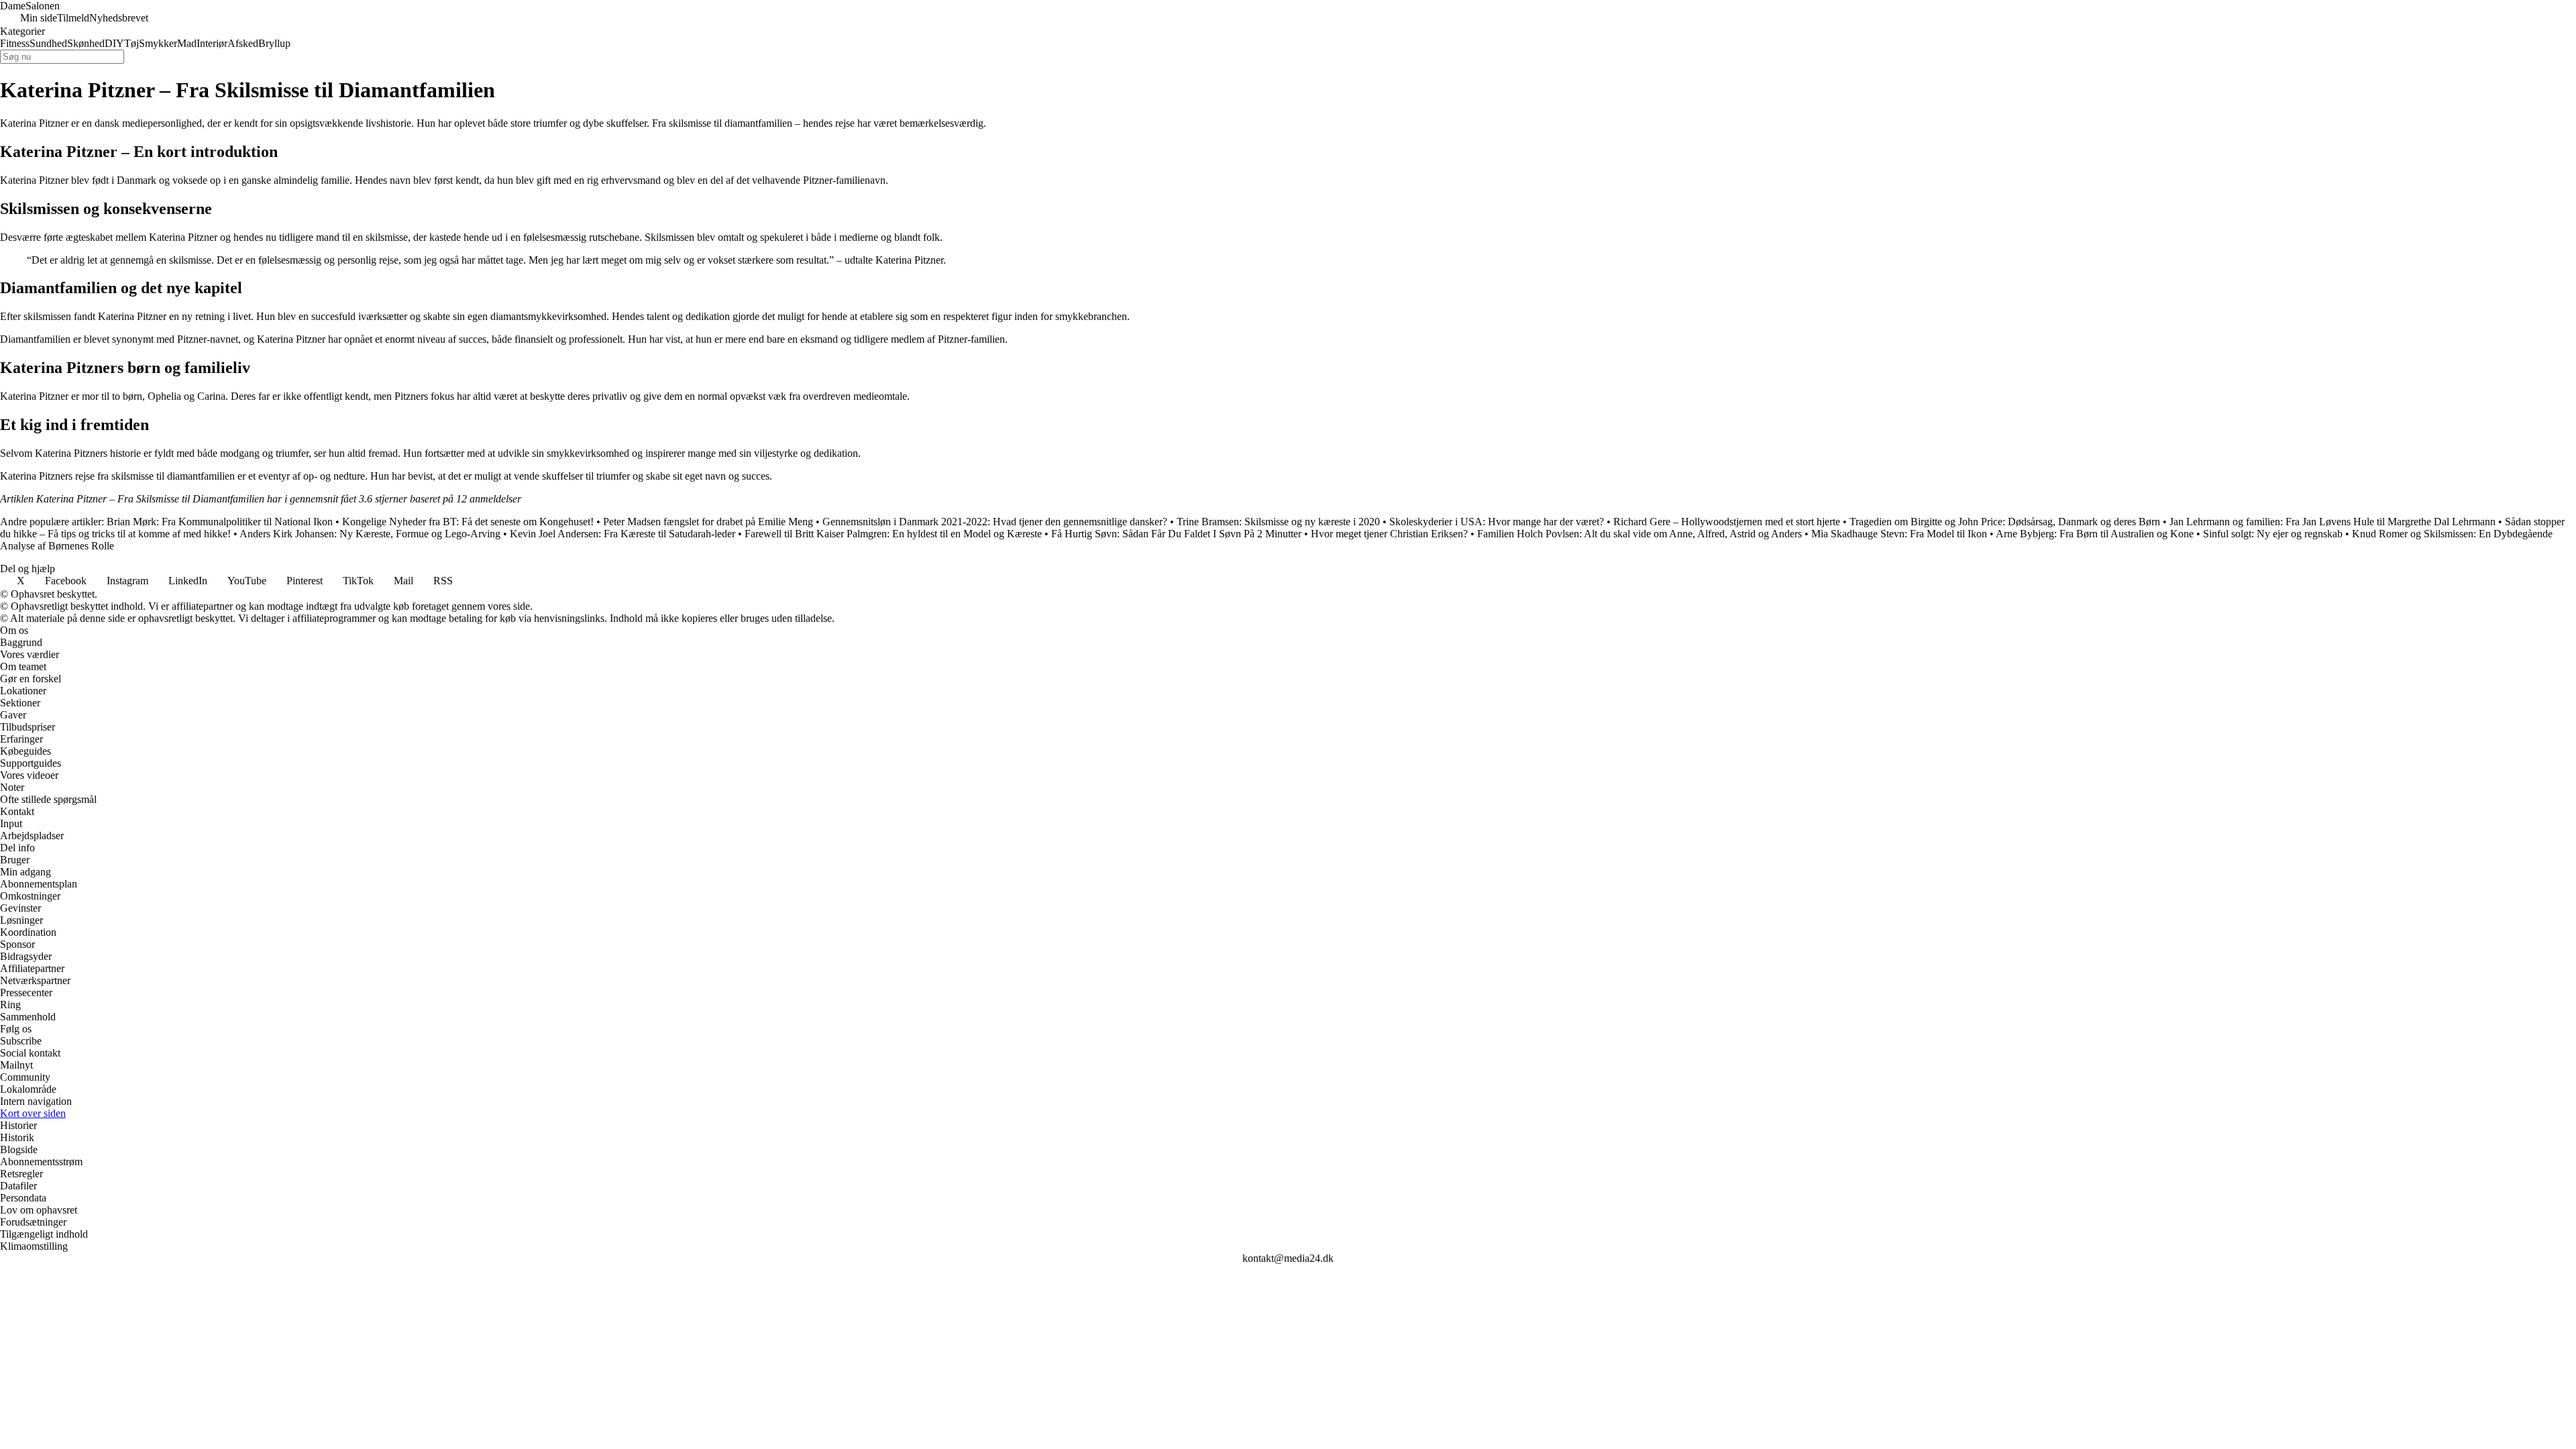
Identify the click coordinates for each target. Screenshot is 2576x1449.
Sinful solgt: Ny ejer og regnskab (2273, 534)
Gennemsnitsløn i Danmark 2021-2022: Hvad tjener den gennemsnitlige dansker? (995, 522)
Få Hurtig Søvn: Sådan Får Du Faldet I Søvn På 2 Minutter (1176, 534)
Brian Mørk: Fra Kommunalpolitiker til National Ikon (220, 522)
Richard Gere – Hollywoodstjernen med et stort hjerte (1727, 522)
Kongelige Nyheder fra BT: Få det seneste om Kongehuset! (468, 522)
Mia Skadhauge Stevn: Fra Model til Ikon (1899, 534)
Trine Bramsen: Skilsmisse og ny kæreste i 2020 (1278, 522)
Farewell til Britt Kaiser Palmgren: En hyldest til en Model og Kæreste (893, 534)
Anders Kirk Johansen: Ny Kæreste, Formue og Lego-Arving (370, 534)
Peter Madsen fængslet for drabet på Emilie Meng (708, 522)
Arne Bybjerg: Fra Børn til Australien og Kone (2095, 534)
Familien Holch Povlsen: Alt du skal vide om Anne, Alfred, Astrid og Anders (1640, 534)
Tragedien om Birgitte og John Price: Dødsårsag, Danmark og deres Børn (2005, 522)
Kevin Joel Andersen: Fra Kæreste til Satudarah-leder (623, 534)
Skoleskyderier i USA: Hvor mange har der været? (1497, 522)
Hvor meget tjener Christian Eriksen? (1389, 534)
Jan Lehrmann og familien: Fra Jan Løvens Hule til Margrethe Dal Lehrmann (2332, 522)
